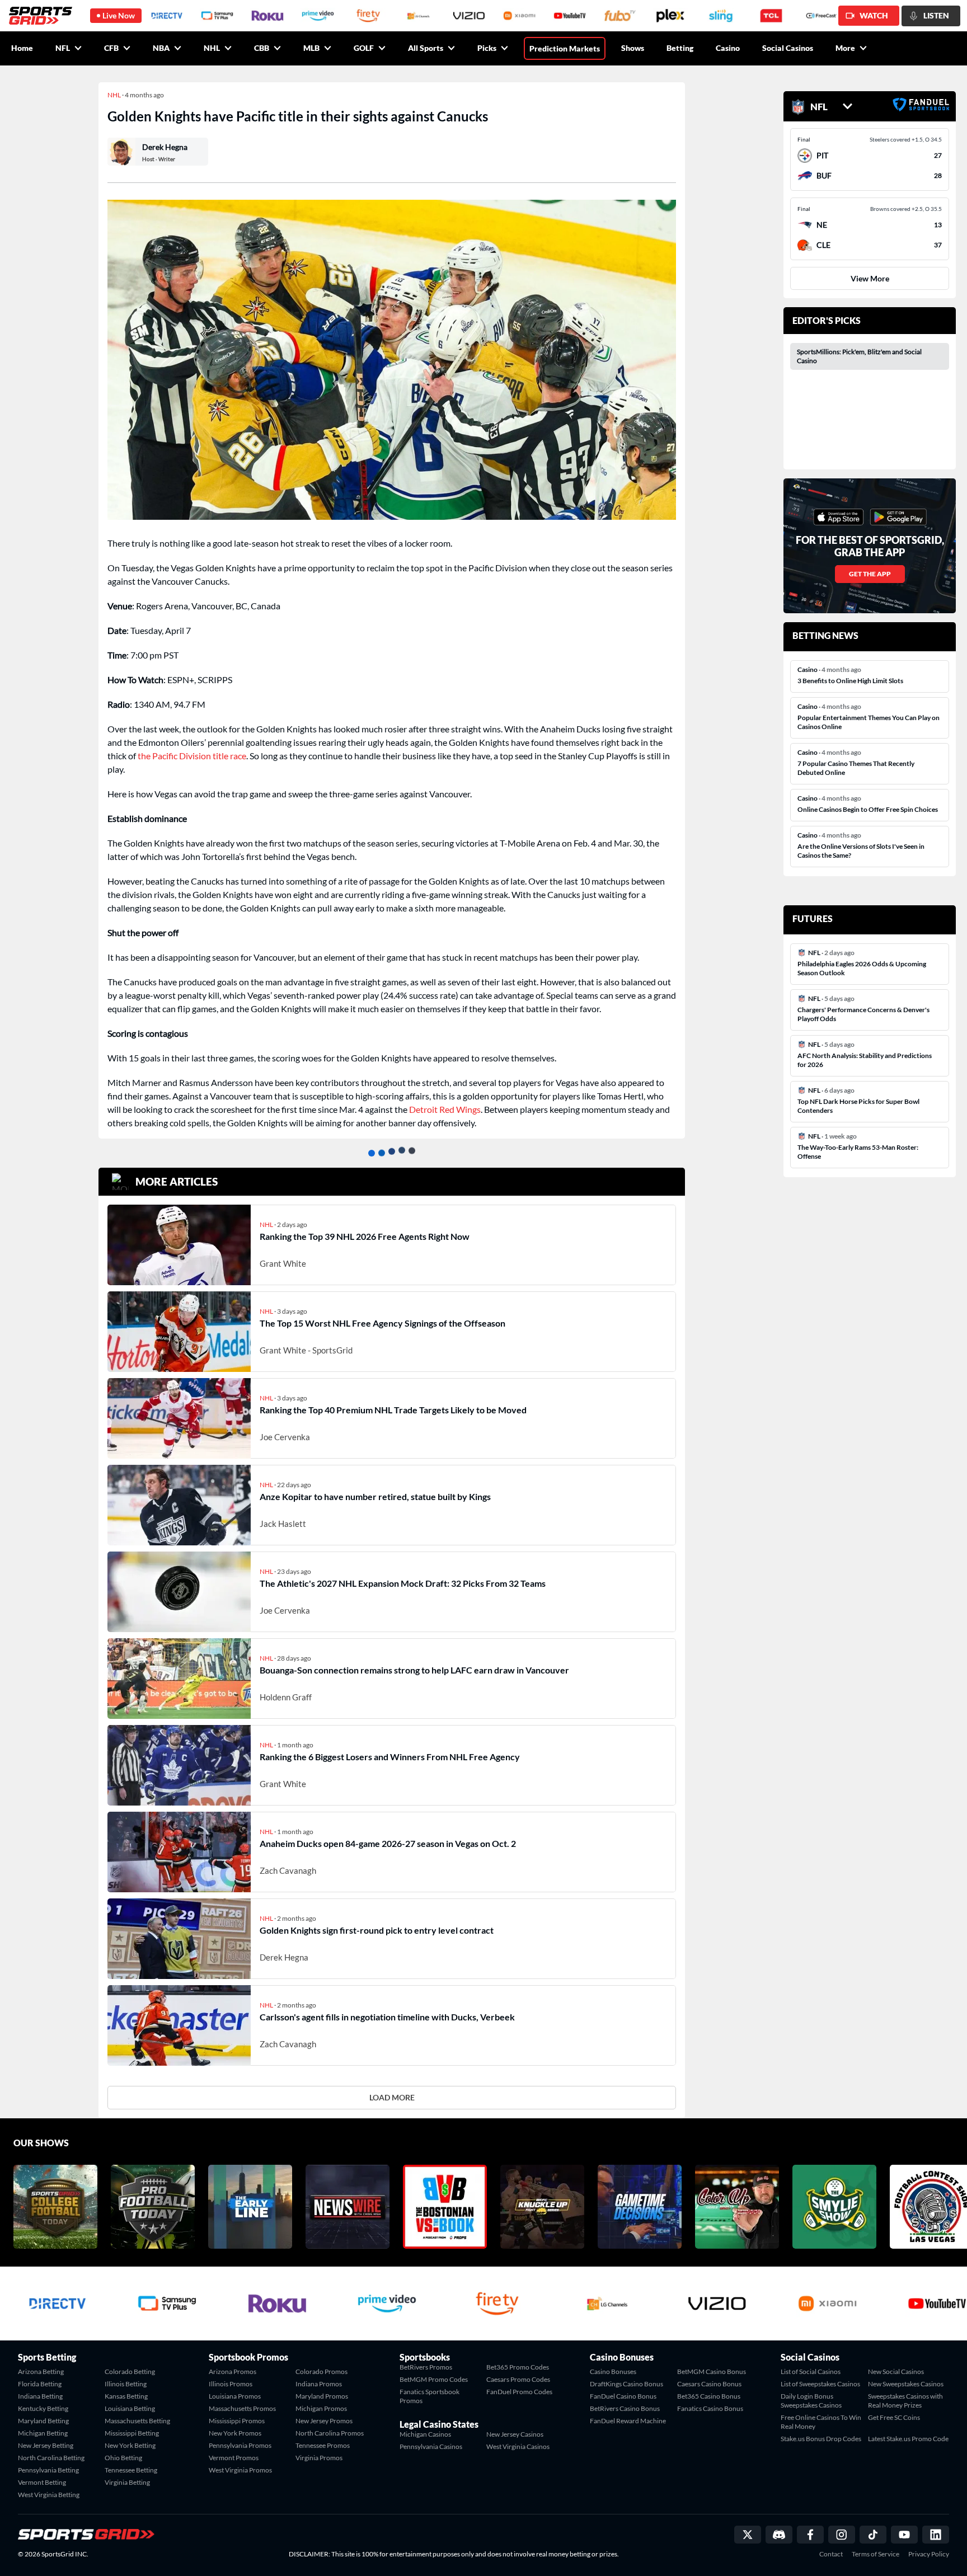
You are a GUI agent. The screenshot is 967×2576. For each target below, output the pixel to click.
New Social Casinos (896, 2371)
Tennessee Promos (323, 2445)
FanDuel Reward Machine (628, 2421)
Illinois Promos (231, 2384)
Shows (633, 48)
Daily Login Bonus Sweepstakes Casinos (811, 2401)
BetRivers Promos (426, 2367)
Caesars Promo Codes (518, 2379)
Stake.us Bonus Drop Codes (821, 2439)
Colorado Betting (130, 2371)
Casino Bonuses (613, 2371)
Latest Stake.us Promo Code (908, 2439)
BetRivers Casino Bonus (625, 2408)
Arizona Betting (41, 2371)
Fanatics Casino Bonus (710, 2408)
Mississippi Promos (237, 2421)
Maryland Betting (43, 2421)
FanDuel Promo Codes (519, 2392)
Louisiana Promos (235, 2396)
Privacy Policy (929, 2554)
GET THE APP (870, 574)
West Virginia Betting (49, 2495)
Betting (680, 48)
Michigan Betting (43, 2433)
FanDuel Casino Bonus (623, 2396)
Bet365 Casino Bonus (709, 2396)
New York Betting (130, 2445)
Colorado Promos (321, 2371)
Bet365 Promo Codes (518, 2367)
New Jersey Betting (46, 2445)
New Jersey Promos (324, 2421)
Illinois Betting (126, 2384)
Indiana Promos (319, 2384)
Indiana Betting (40, 2396)
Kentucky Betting (43, 2408)
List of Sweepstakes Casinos (820, 2384)
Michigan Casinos (425, 2434)
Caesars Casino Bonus (709, 2384)
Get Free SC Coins (894, 2417)
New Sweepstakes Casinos (906, 2384)
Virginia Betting (127, 2482)
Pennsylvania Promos (240, 2445)
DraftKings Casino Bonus (626, 2384)
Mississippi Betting (132, 2433)
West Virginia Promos (240, 2470)
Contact (831, 2554)
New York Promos (235, 2433)
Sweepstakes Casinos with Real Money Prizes (905, 2401)
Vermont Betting (42, 2482)
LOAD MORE (392, 2097)
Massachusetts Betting (137, 2421)
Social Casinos (788, 48)
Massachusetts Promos (242, 2408)
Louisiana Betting (130, 2408)
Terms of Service (876, 2554)
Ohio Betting (123, 2458)
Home (22, 48)
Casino (728, 48)
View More (870, 278)
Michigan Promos (321, 2408)
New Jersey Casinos (515, 2434)
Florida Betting (40, 2384)
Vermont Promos (234, 2458)
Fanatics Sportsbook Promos (429, 2396)
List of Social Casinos (811, 2371)
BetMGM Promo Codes (434, 2379)
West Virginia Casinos (518, 2446)
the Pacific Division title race (192, 756)
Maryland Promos (322, 2396)
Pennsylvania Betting (48, 2470)
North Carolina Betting (51, 2458)
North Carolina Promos (330, 2433)
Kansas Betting (126, 2396)
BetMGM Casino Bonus (712, 2371)
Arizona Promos (233, 2371)
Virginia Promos (319, 2458)
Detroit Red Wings (445, 1109)
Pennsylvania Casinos (431, 2446)
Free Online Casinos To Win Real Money (821, 2422)
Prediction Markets (565, 48)
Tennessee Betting (131, 2470)
